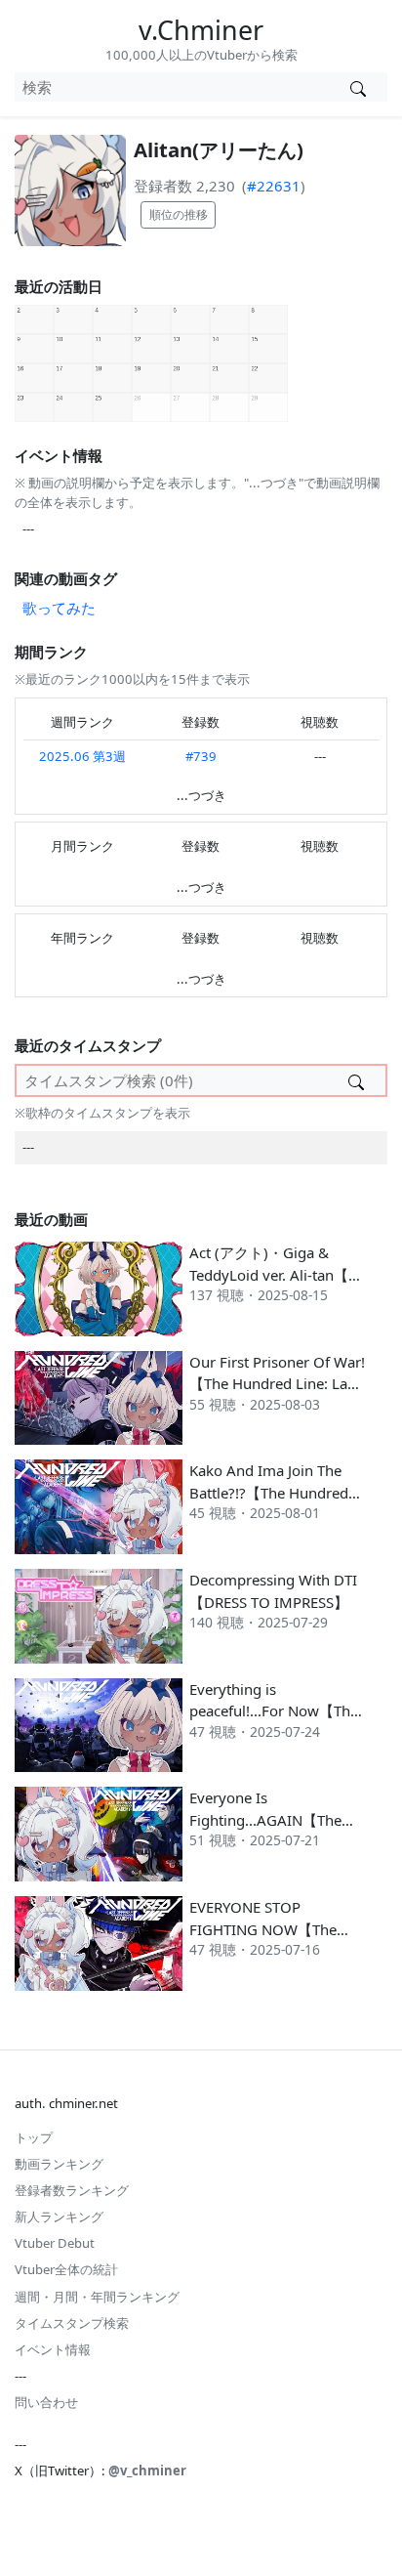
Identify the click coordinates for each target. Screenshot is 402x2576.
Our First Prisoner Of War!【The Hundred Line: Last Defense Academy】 (277, 1384)
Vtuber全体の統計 (66, 2269)
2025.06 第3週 (82, 756)
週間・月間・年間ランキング (97, 2297)
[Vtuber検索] (358, 87)
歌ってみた (59, 608)
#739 (201, 756)
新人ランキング (59, 2217)
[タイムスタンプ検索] (356, 1080)
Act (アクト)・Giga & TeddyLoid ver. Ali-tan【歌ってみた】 (276, 1274)
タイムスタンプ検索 (72, 2323)
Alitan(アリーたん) (219, 149)
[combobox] (171, 87)
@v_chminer (147, 2470)
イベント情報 (53, 2349)
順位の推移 (179, 214)
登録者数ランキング (72, 2190)
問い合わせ (46, 2402)
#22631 (274, 186)
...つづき (201, 795)
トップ (34, 2137)
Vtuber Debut (55, 2243)
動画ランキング (59, 2164)
